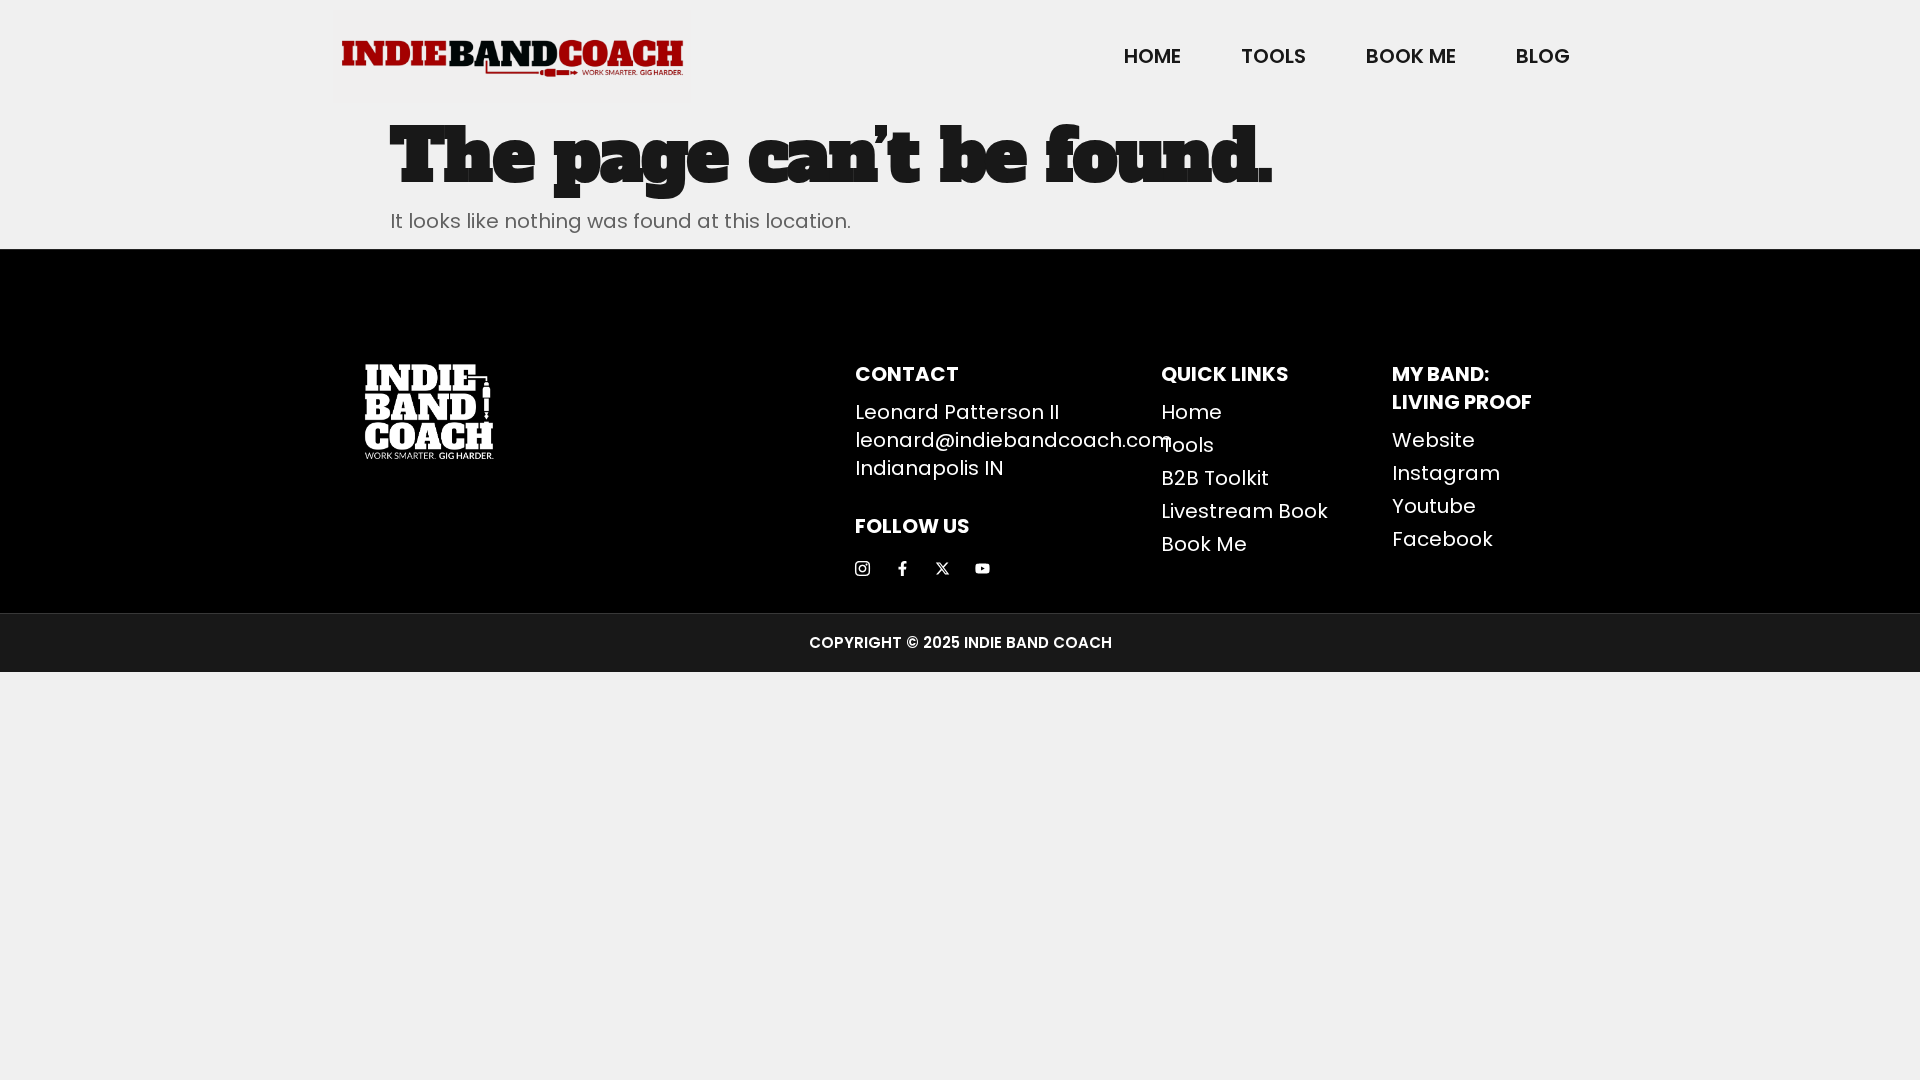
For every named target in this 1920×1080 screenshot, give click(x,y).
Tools (1273, 56)
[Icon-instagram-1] (862, 568)
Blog (1543, 56)
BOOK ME (1411, 56)
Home (1152, 56)
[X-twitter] (942, 568)
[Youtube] (982, 568)
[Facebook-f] (902, 568)
